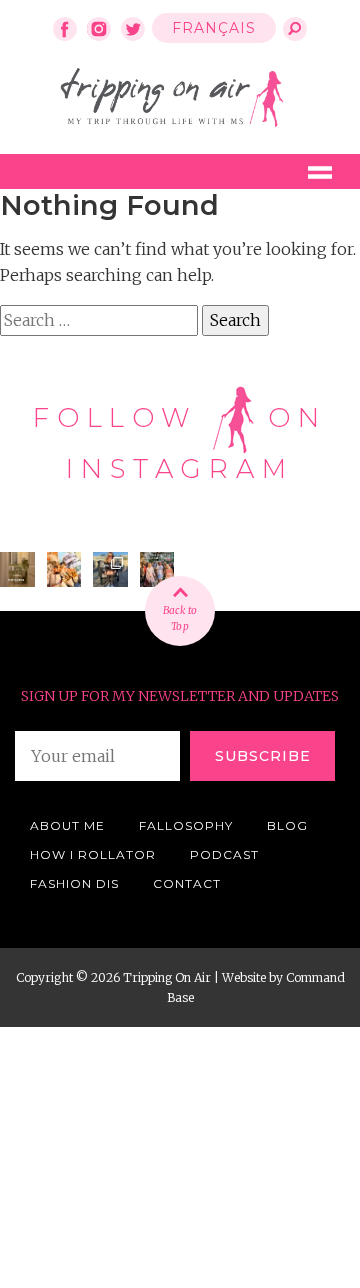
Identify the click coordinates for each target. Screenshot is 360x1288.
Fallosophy (186, 825)
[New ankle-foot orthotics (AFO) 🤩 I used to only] (110, 569)
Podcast (224, 854)
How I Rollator (93, 854)
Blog (287, 825)
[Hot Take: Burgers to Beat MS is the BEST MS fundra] (64, 569)
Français (214, 28)
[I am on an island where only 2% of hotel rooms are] (17, 569)
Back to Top (180, 618)
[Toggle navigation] (320, 171)
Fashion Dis (74, 883)
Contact (187, 883)
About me (67, 825)
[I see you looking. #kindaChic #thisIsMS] (157, 569)
